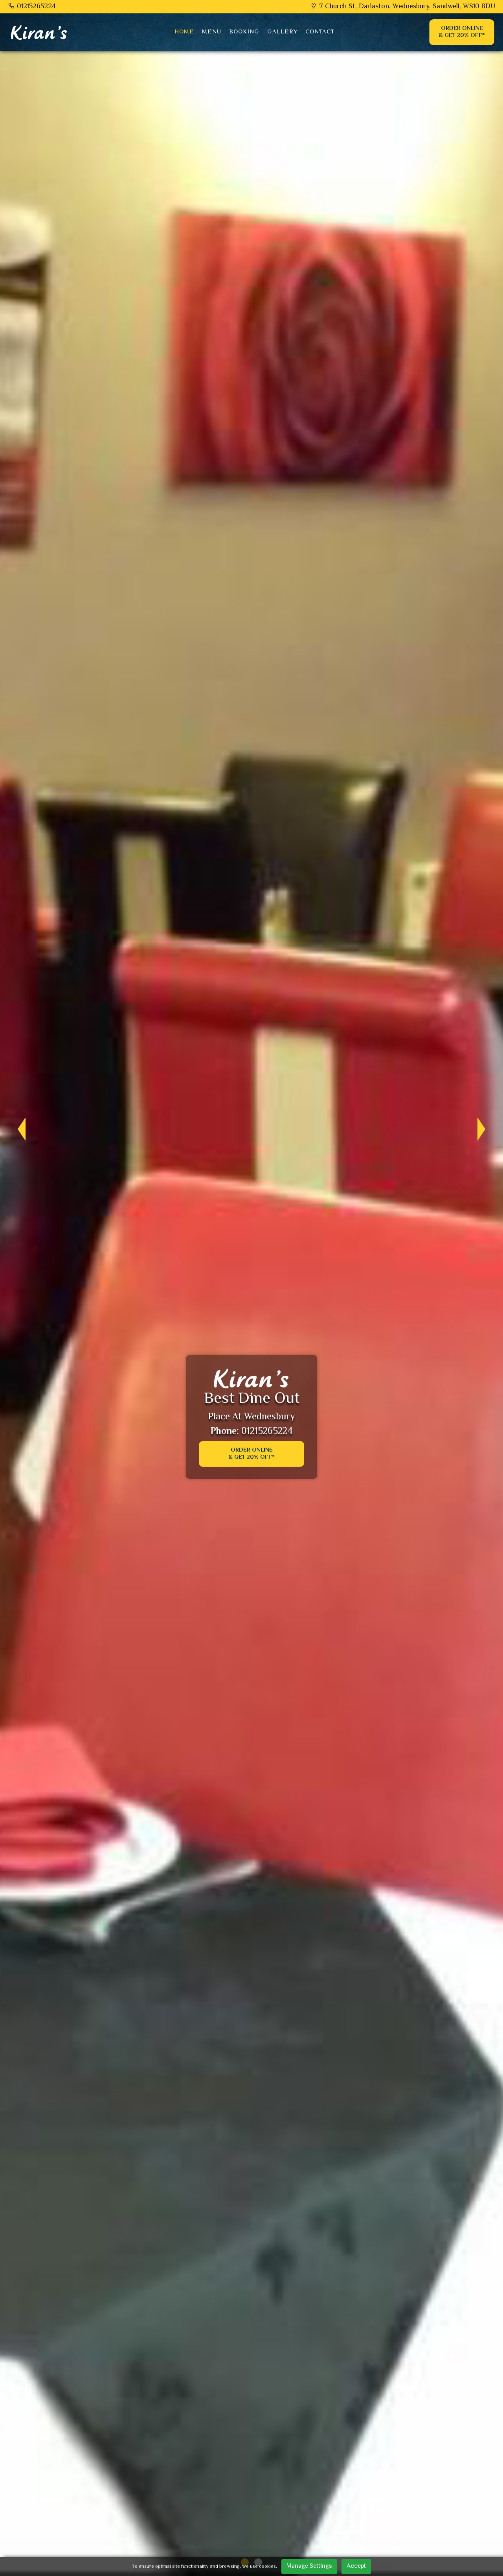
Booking (244, 32)
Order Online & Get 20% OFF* (462, 32)
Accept (356, 2566)
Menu (212, 32)
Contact (320, 32)
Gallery (282, 32)
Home (184, 32)
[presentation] (18, 1129)
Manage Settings (309, 2566)
